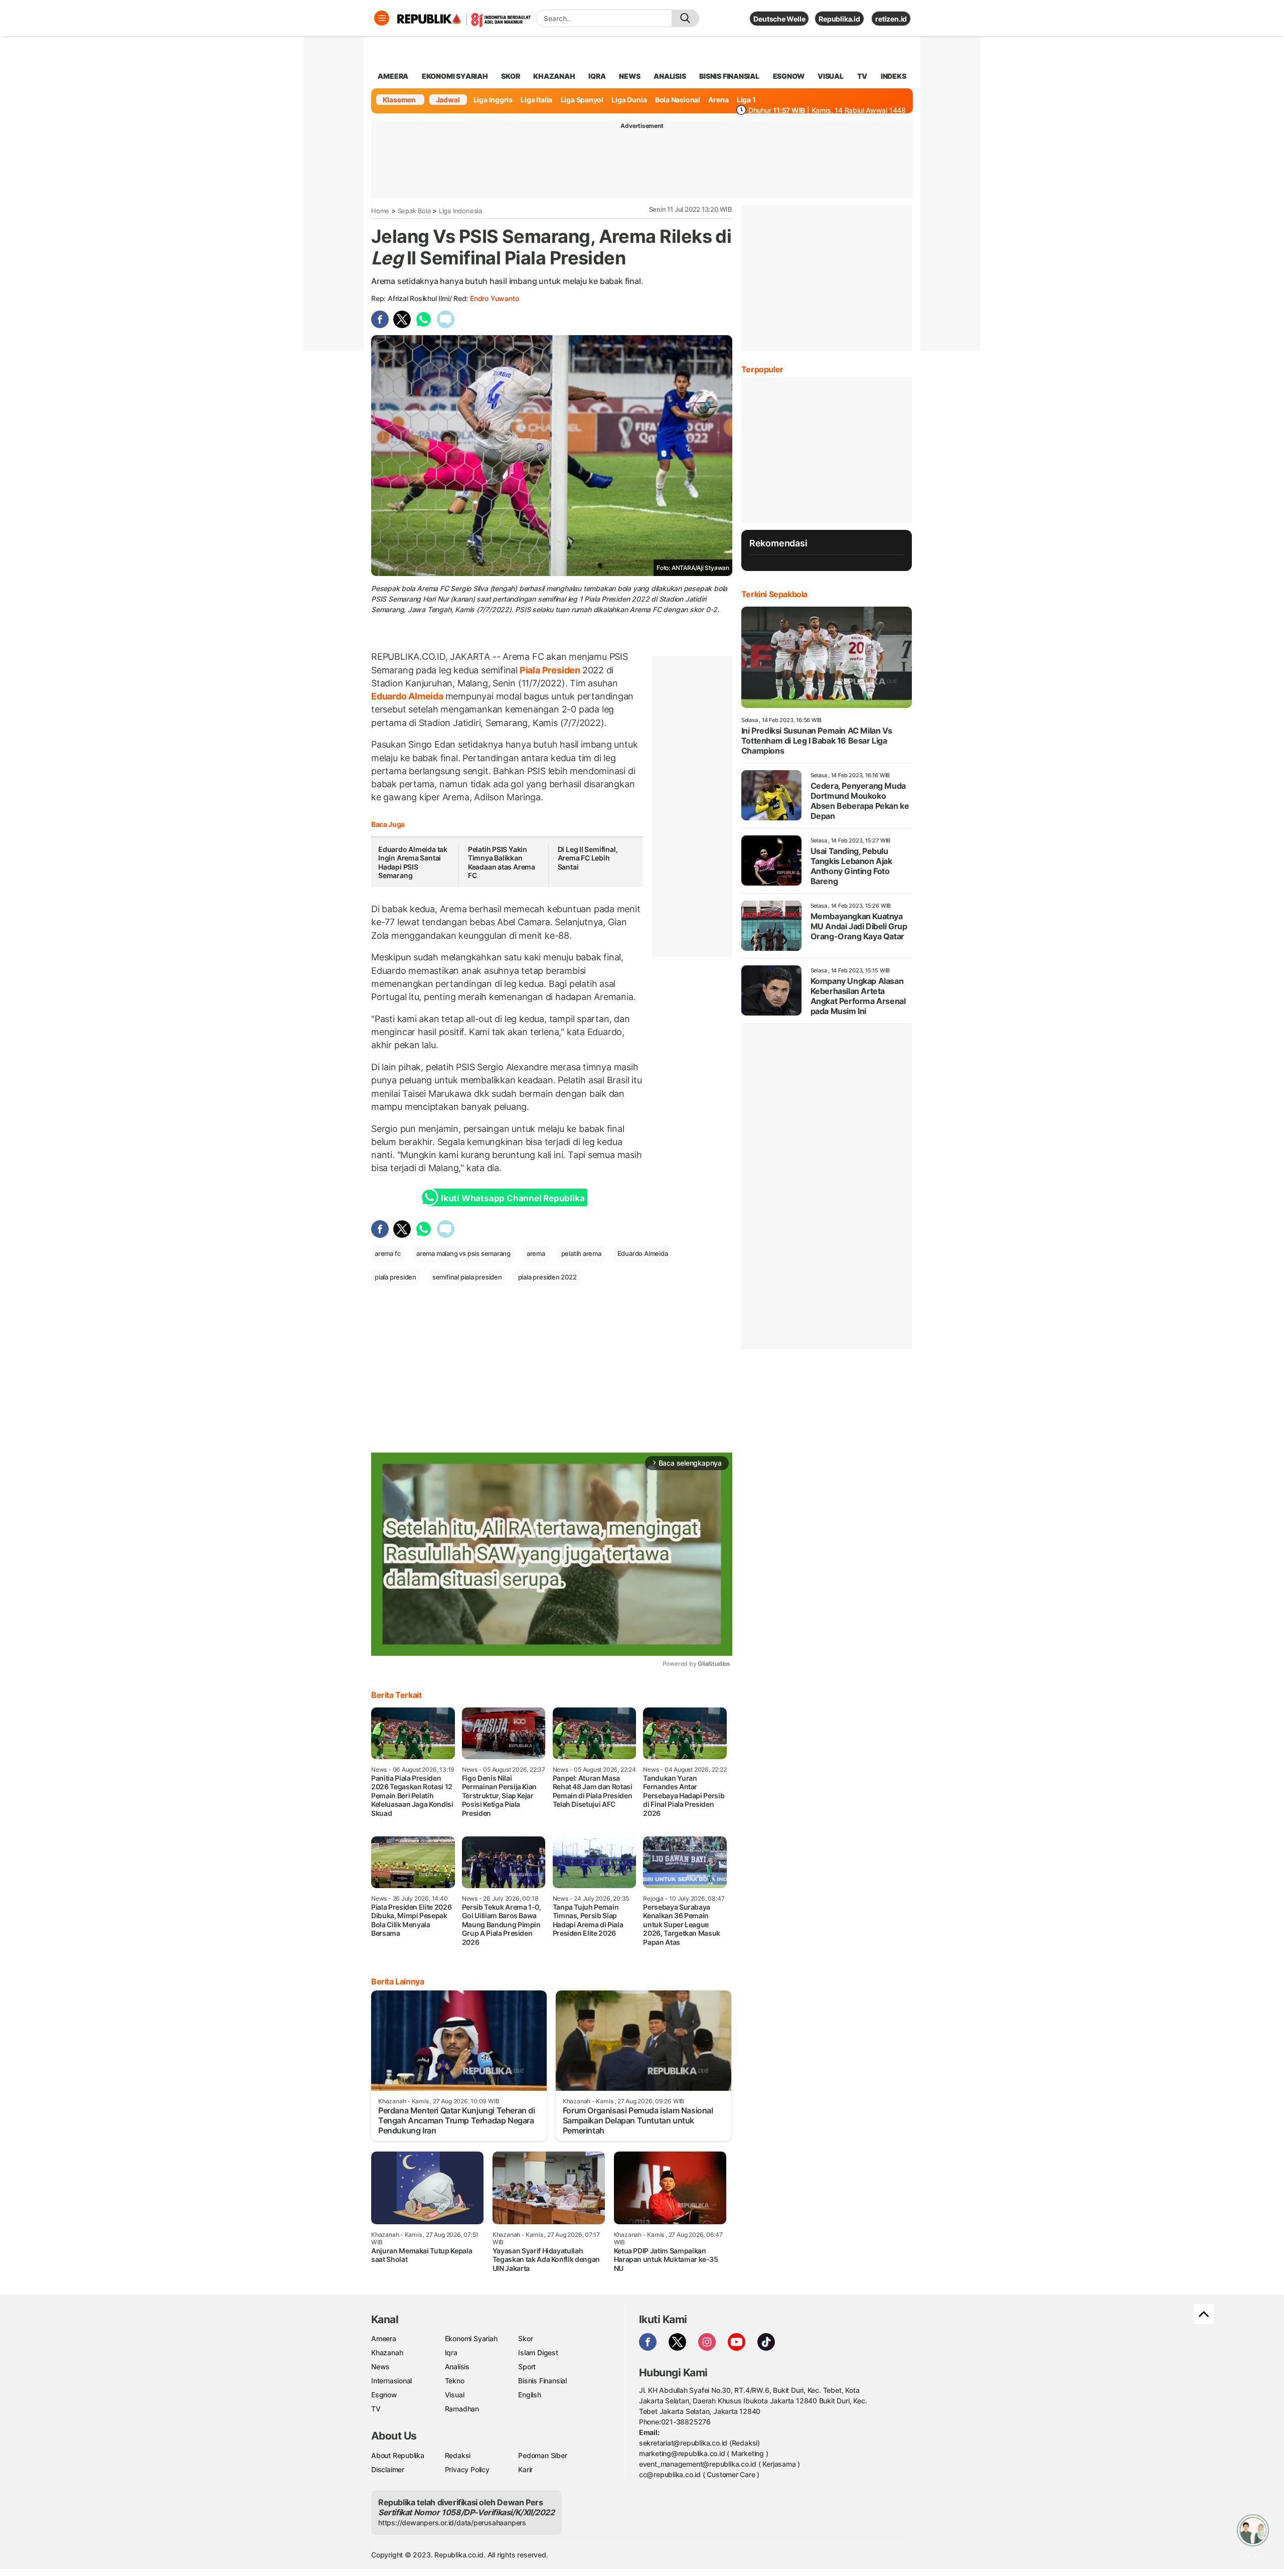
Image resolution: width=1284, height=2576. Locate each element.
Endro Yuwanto (494, 298)
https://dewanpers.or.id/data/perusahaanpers (452, 2523)
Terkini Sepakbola (774, 594)
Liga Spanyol (582, 100)
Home (380, 211)
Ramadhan (462, 2409)
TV (862, 76)
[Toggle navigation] (382, 18)
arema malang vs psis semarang (463, 1253)
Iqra (451, 2352)
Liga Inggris (493, 100)
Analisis (457, 2367)
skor (510, 76)
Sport (527, 2367)
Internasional (391, 2381)
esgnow (789, 76)
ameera (393, 76)
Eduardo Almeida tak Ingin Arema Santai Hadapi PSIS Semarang (413, 863)
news (629, 76)
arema (536, 1253)
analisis (670, 76)
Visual (455, 2395)
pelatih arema (581, 1253)
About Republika (398, 2455)
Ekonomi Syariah (455, 76)
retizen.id (891, 19)
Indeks (894, 76)
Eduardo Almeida (408, 696)
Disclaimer (388, 2469)
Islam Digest (538, 2352)
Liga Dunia (629, 100)
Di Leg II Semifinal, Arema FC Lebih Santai (588, 858)
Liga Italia (536, 100)
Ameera (384, 2338)
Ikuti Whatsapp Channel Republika (513, 1198)
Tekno (455, 2381)
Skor (525, 2338)
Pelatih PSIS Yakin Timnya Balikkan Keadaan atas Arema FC (502, 863)
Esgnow (384, 2395)
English (530, 2395)
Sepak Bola (414, 211)
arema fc (387, 1253)
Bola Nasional (678, 100)
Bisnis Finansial (729, 76)
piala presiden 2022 (547, 1277)
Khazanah (387, 2352)
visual (831, 76)
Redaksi (458, 2455)
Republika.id (839, 19)
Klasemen (399, 100)
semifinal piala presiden (467, 1277)
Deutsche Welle (779, 19)
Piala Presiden (550, 670)
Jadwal (448, 100)
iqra (597, 76)
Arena (718, 100)
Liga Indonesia (460, 211)
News (380, 2367)
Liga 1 (746, 100)
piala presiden (395, 1277)
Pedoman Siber (542, 2455)
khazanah (554, 76)
